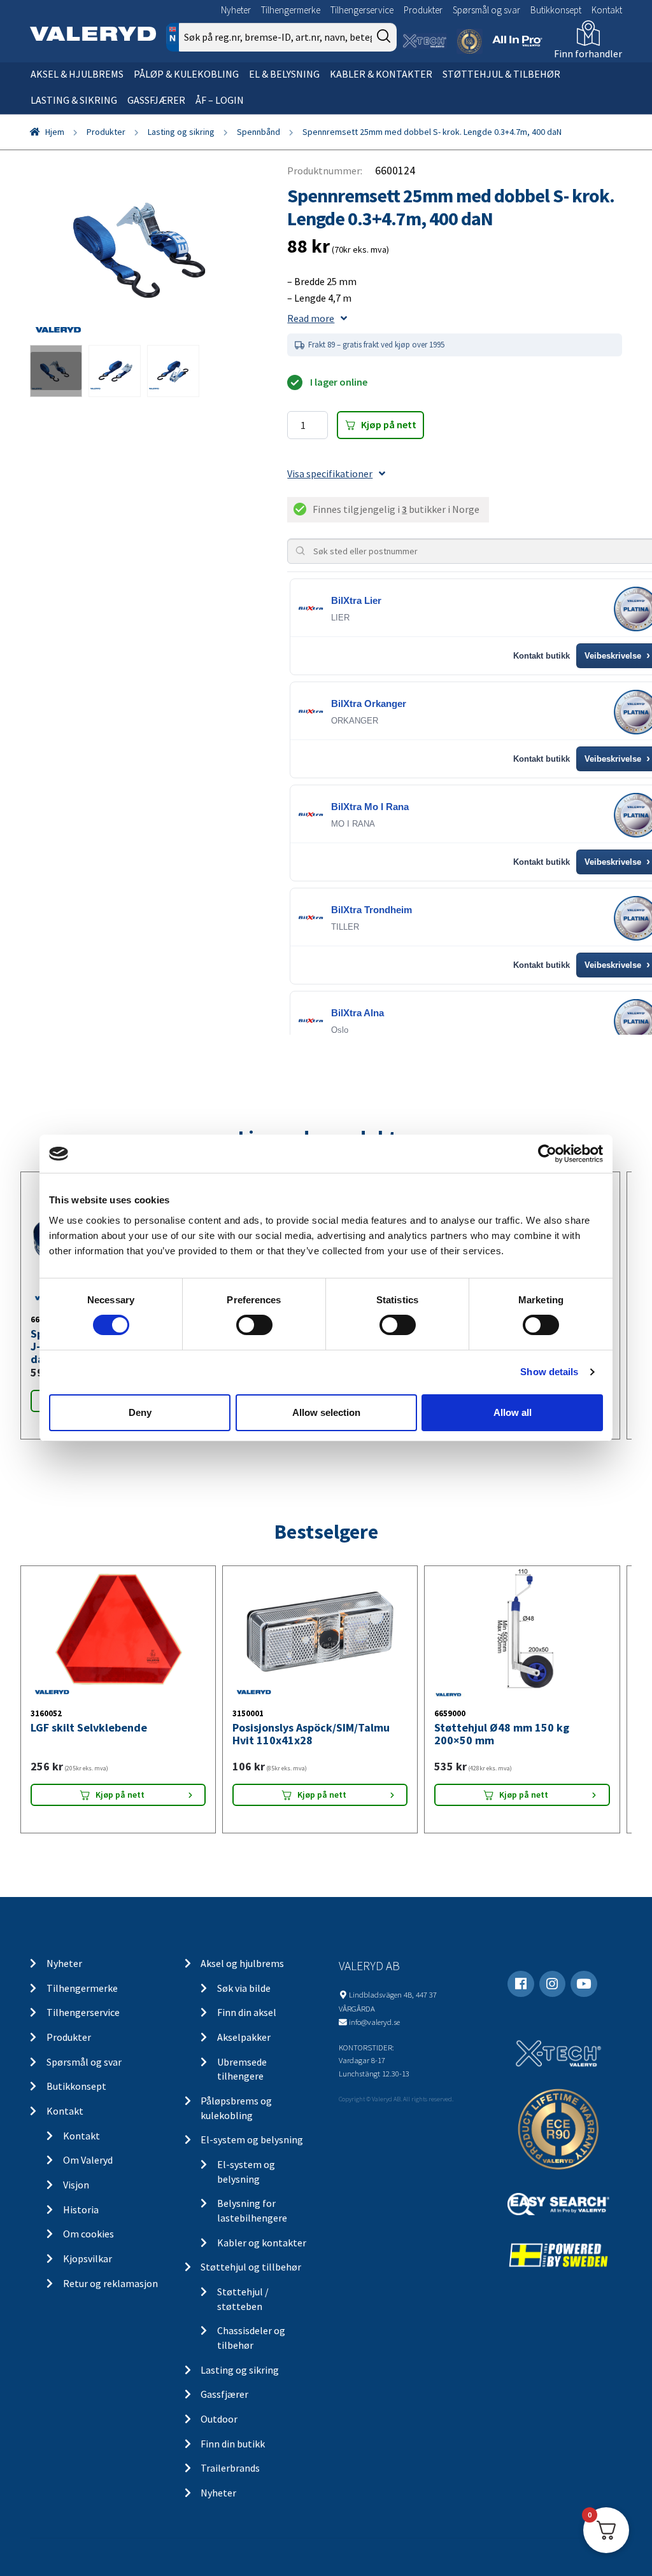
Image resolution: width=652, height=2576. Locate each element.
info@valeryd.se (374, 2022)
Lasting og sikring (181, 132)
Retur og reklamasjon (110, 2283)
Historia (81, 2209)
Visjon (76, 2185)
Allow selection (326, 1412)
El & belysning (284, 74)
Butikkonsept (556, 10)
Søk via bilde (244, 1988)
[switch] (254, 1325)
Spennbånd (259, 132)
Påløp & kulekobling (186, 74)
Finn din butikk (233, 2444)
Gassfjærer (156, 100)
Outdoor (219, 2419)
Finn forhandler (588, 53)
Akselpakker (244, 2037)
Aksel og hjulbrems (242, 1963)
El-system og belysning (252, 2139)
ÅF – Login (220, 100)
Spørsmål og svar (486, 10)
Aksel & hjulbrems (77, 74)
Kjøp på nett (389, 424)
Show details (549, 1372)
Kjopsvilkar (88, 2258)
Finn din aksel (247, 2012)
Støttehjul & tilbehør (501, 74)
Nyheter (236, 10)
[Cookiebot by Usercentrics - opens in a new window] (547, 1154)
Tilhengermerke (291, 10)
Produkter (423, 10)
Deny (140, 1412)
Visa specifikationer (330, 473)
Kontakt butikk (542, 656)
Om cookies (89, 2234)
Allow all (513, 1412)
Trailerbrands (230, 2468)
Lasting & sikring (74, 100)
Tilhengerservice (362, 10)
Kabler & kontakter (381, 74)
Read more (311, 318)
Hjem (55, 132)
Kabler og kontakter (262, 2243)
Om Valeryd (88, 2160)
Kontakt (607, 10)
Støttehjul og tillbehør (251, 2267)
